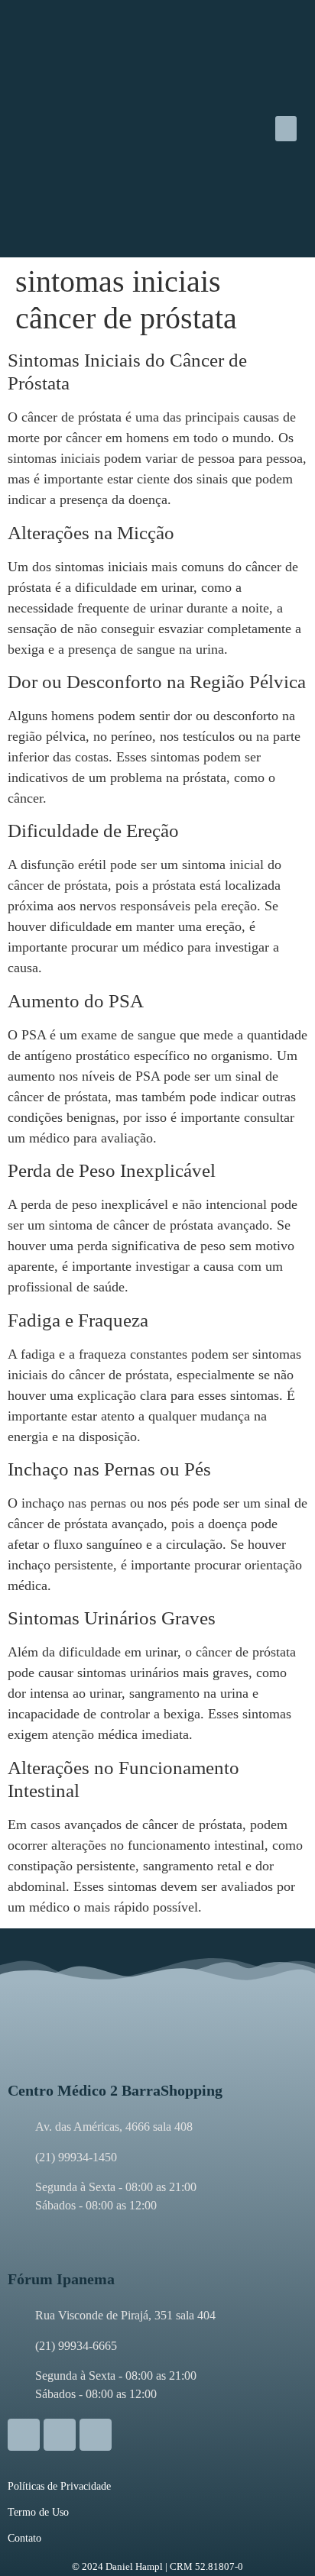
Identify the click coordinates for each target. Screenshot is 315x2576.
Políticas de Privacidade (59, 2486)
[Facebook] (60, 2435)
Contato (24, 2538)
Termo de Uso (38, 2512)
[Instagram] (24, 2435)
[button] (286, 129)
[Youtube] (96, 2435)
